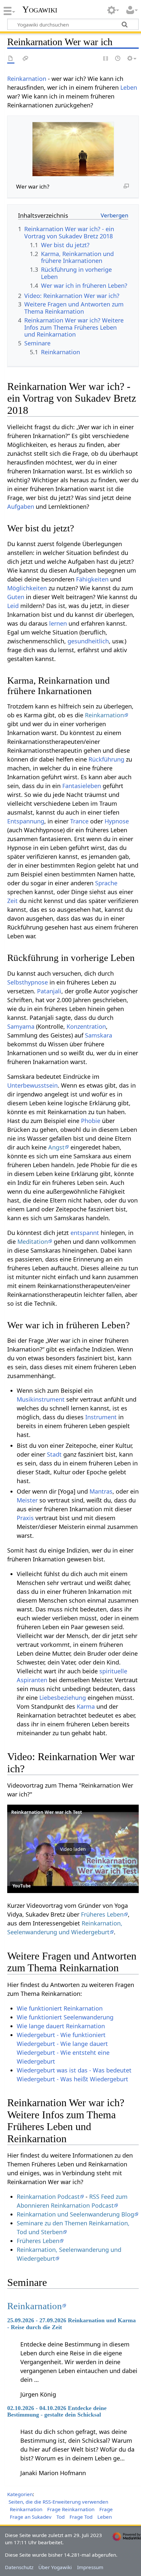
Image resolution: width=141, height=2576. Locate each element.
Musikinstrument (41, 1399)
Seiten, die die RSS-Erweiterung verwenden (58, 2502)
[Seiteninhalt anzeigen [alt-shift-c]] (11, 59)
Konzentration (86, 1026)
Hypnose (117, 821)
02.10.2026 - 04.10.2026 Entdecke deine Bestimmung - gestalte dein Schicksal (57, 2411)
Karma (86, 1706)
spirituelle (113, 1671)
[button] (73, 1849)
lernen (58, 623)
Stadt (54, 1454)
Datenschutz (19, 2567)
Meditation (33, 1242)
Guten (16, 597)
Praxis (25, 1518)
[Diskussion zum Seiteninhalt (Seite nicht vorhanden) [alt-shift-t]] (26, 59)
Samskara (99, 1035)
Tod (60, 2517)
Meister (27, 1500)
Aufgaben (21, 506)
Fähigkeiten (92, 579)
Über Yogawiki (55, 2567)
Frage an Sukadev (31, 2517)
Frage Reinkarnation (71, 2509)
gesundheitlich (88, 641)
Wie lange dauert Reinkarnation (61, 2026)
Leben (129, 87)
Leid (13, 606)
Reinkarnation (27, 79)
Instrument (101, 1417)
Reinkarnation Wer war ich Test (47, 1812)
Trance (79, 821)
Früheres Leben (102, 1914)
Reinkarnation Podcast (48, 2197)
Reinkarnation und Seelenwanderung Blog (75, 2214)
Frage (106, 2509)
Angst (56, 1147)
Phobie (91, 1121)
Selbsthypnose (28, 982)
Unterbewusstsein (32, 1085)
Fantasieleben (82, 786)
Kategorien (20, 2494)
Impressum (90, 2567)
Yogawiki (40, 9)
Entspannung (26, 821)
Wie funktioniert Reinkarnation (60, 2008)
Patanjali (49, 991)
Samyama (21, 1026)
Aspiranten (32, 1680)
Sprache (106, 883)
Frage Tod (81, 2517)
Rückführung (106, 759)
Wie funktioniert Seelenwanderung (65, 2017)
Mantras (101, 1491)
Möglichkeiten (27, 588)
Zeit (12, 901)
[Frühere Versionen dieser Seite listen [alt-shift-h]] (118, 59)
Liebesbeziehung (63, 1698)
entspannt (85, 1233)
